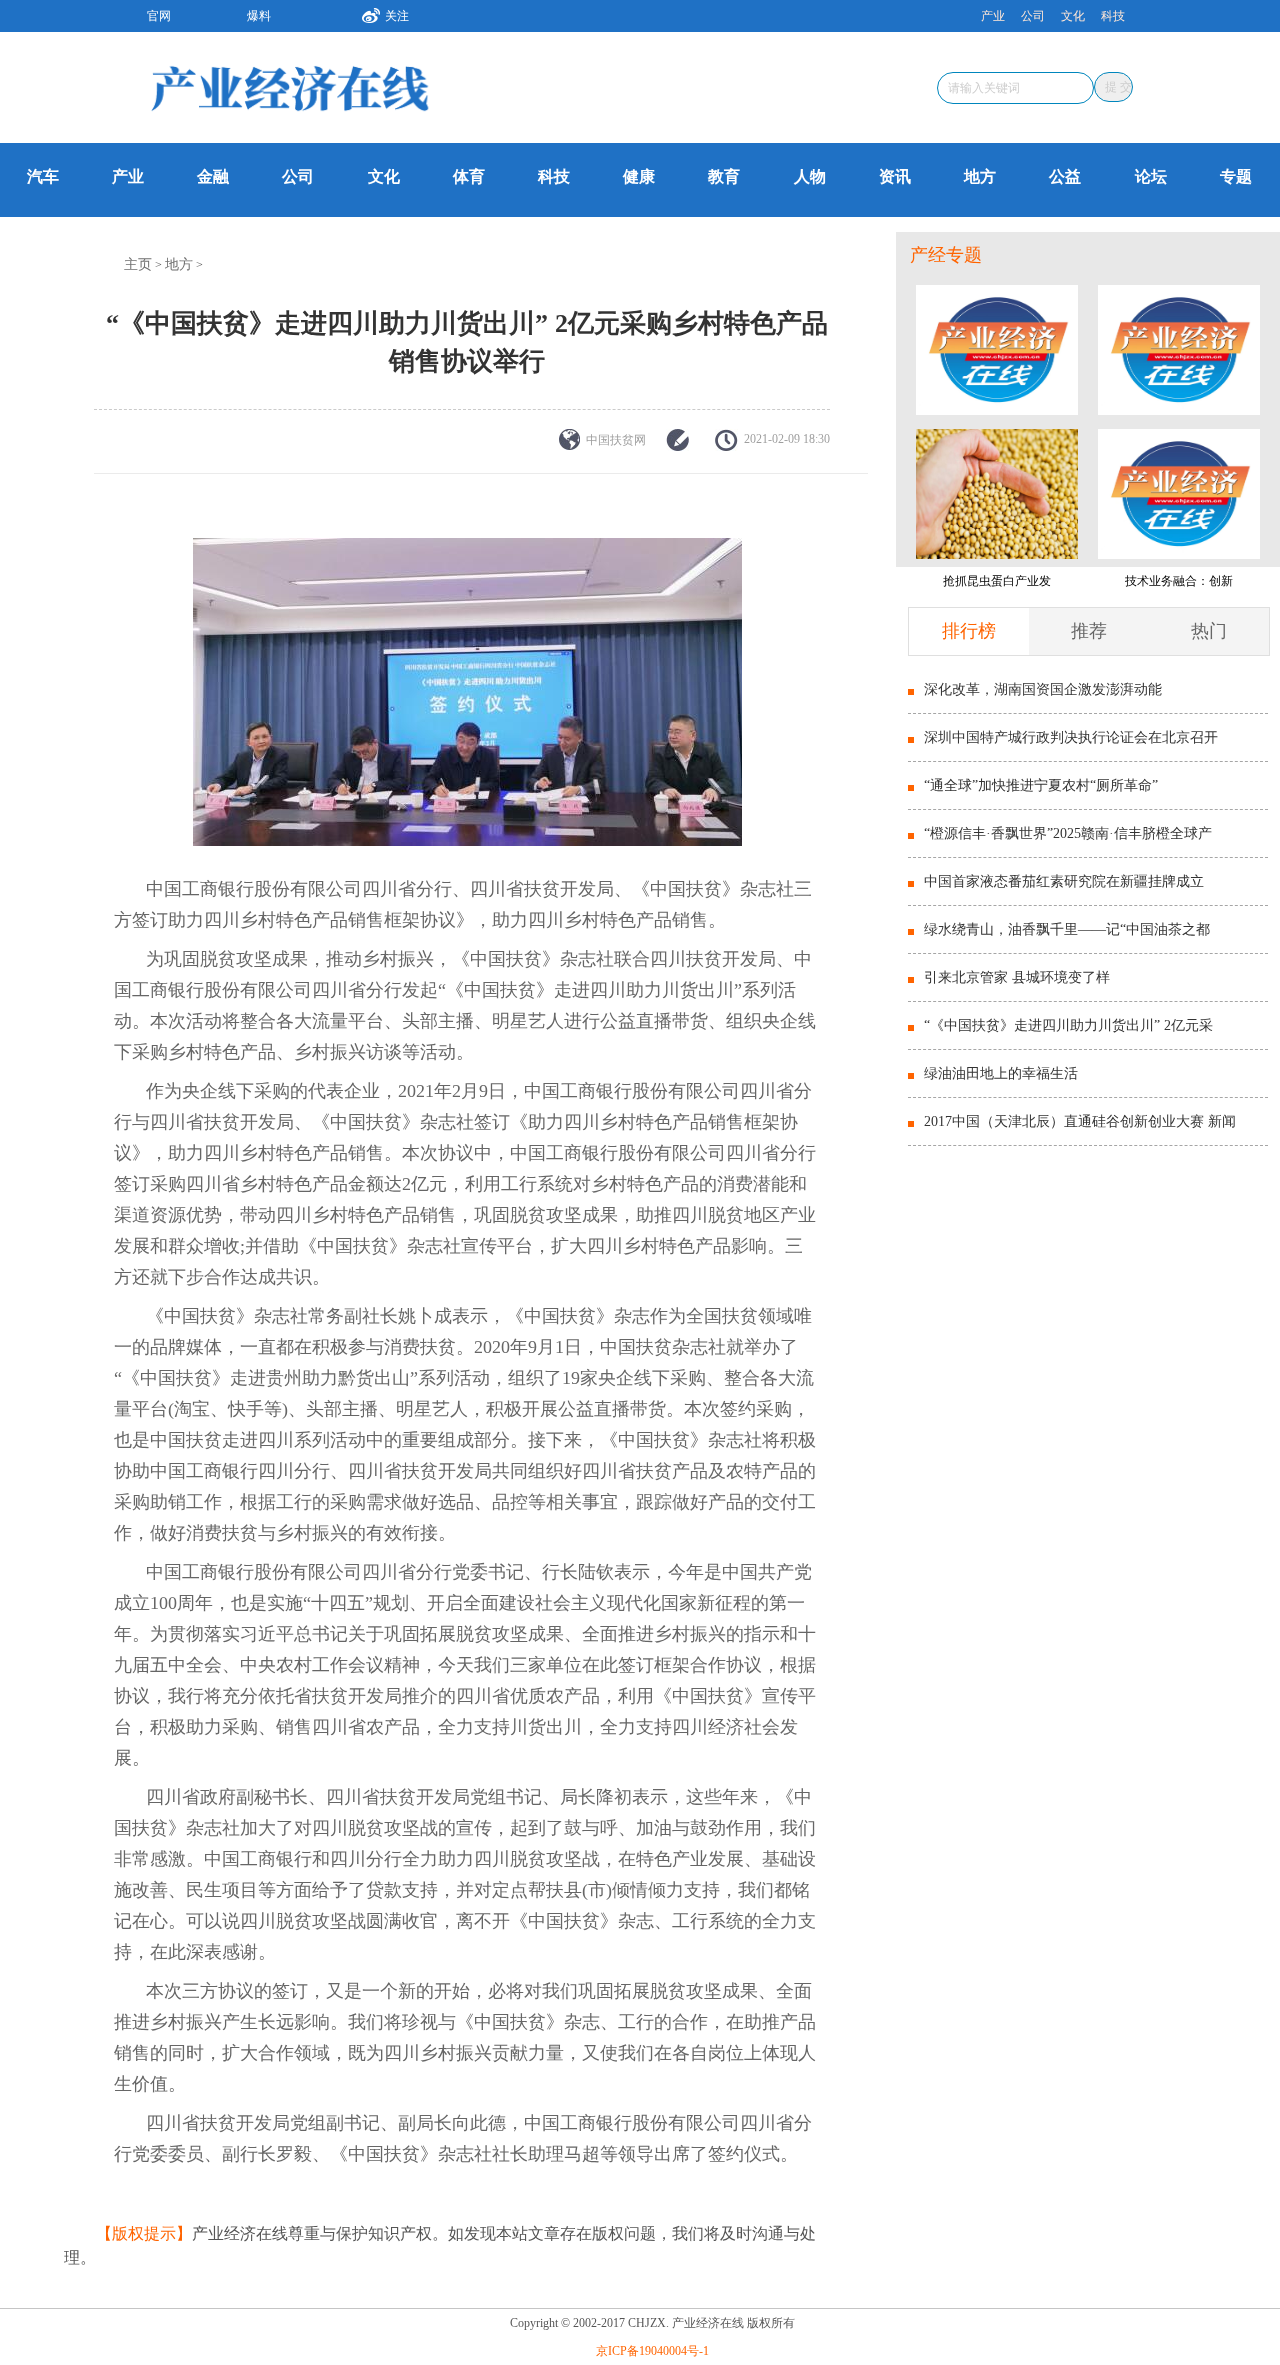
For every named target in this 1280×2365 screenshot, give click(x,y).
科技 (1113, 16)
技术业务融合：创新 (1179, 581)
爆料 (259, 16)
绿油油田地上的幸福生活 (1001, 1073)
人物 (810, 176)
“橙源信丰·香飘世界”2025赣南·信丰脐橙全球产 (1068, 833)
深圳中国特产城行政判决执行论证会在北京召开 (1071, 737)
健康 (639, 176)
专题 (1236, 176)
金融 (213, 176)
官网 (159, 16)
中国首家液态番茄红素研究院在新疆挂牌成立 (1064, 881)
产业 (993, 16)
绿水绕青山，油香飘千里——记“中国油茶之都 (1067, 929)
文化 (1073, 16)
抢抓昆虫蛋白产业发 (997, 581)
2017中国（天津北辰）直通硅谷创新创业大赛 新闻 (1080, 1121)
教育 (724, 176)
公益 (1065, 176)
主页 (138, 264)
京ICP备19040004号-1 (652, 2351)
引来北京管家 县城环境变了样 (1017, 977)
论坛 (1151, 176)
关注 (397, 16)
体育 (469, 176)
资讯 (895, 176)
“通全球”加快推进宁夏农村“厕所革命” (1041, 785)
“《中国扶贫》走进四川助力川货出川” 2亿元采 (1068, 1025)
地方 (980, 176)
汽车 (43, 176)
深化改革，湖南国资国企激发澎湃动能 (1043, 689)
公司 (1033, 16)
